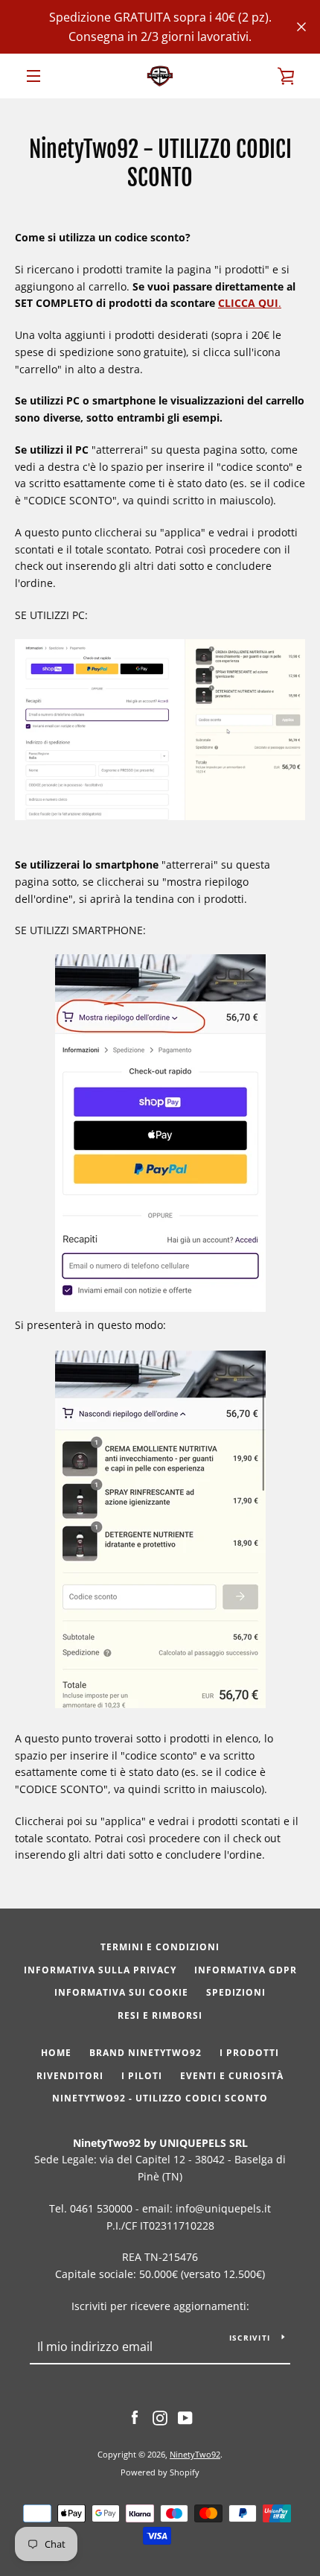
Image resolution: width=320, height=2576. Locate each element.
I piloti (142, 2076)
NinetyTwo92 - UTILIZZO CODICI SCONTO (160, 2098)
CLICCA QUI (248, 303)
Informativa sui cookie (121, 1992)
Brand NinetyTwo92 (145, 2053)
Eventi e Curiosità (232, 2076)
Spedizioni (236, 1992)
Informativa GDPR (246, 1970)
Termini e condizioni (160, 1947)
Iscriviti (250, 2338)
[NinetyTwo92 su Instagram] (160, 2417)
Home (56, 2053)
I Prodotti (249, 2053)
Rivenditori (70, 2076)
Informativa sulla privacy (100, 1970)
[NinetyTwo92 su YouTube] (185, 2417)
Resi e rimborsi (160, 2015)
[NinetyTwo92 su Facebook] (135, 2417)
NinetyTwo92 (195, 2454)
